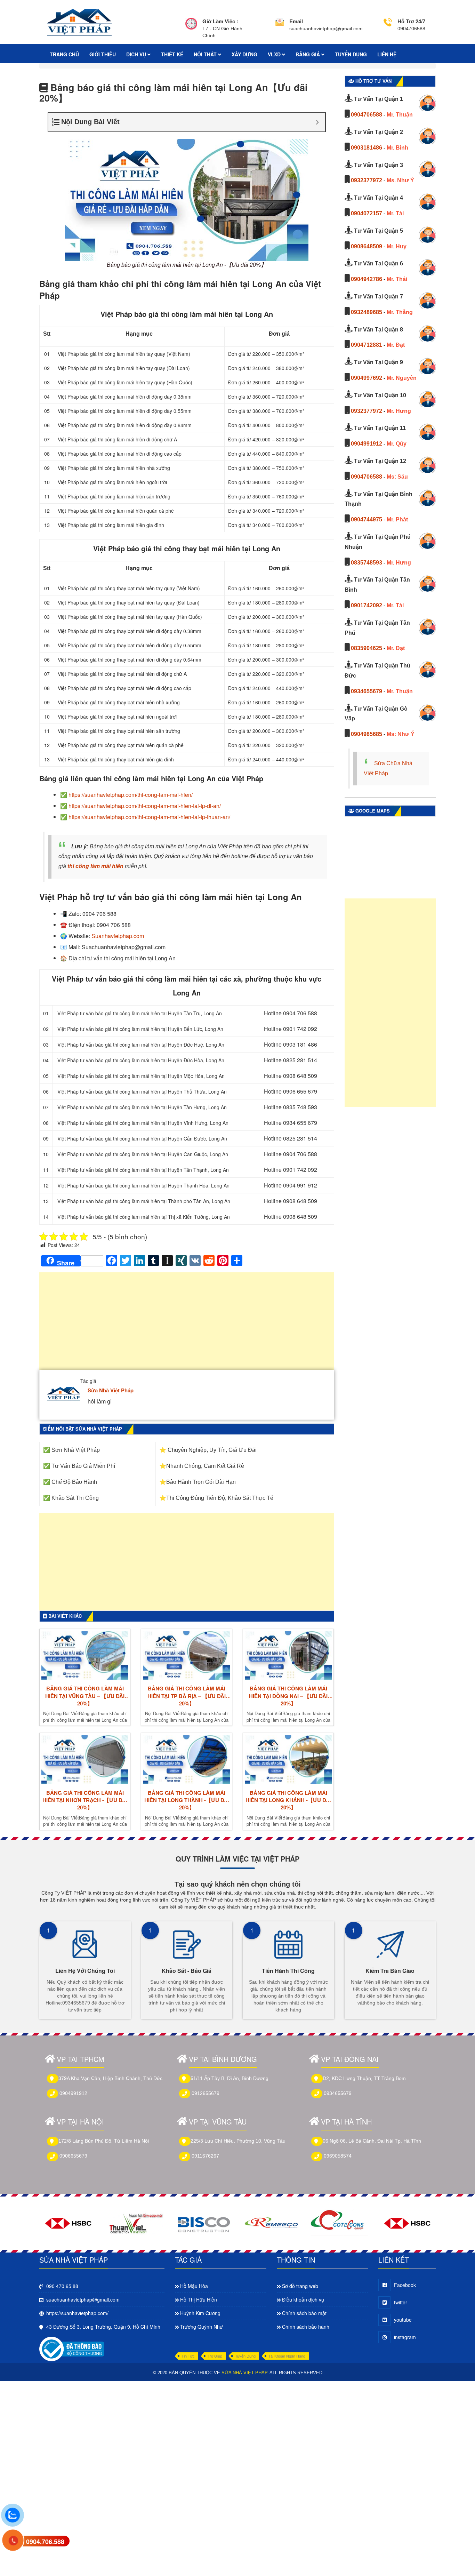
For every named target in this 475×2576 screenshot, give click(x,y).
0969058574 (338, 2156)
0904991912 (367, 444)
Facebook (405, 2285)
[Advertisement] (187, 1325)
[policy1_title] (191, 28)
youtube (403, 2320)
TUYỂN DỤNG (351, 54)
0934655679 (367, 691)
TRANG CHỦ (64, 54)
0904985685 (367, 734)
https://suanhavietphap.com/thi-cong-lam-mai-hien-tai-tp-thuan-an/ (149, 817)
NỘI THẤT (206, 54)
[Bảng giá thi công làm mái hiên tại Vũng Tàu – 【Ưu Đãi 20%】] (85, 1655)
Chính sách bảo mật (304, 2313)
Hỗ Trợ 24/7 (411, 21)
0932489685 (367, 312)
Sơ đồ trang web (300, 2286)
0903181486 (367, 148)
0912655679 (206, 2093)
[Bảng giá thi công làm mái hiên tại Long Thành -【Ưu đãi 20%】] (186, 1759)
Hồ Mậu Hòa (194, 2286)
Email (296, 21)
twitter (401, 2302)
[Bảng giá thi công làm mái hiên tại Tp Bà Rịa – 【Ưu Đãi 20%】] (186, 1655)
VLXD (275, 54)
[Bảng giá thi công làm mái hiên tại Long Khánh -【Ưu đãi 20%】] (288, 1759)
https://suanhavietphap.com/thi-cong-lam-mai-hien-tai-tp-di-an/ (145, 806)
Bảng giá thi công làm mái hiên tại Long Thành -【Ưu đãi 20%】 (187, 1800)
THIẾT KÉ (172, 54)
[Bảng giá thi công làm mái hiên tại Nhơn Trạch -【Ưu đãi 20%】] (85, 1759)
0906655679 (73, 2156)
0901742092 (367, 605)
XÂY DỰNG (244, 54)
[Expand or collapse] (317, 122)
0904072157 (367, 213)
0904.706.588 (45, 2542)
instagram (405, 2337)
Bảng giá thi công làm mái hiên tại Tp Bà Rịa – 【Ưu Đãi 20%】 (187, 1696)
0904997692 (367, 378)
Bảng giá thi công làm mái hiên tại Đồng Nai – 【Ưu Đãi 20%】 (288, 1696)
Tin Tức (188, 2356)
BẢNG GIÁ (308, 54)
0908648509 (367, 246)
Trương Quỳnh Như (202, 2327)
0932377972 (367, 180)
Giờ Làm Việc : (220, 21)
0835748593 (367, 563)
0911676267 (205, 2156)
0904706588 (367, 115)
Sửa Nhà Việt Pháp (111, 1390)
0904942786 (367, 279)
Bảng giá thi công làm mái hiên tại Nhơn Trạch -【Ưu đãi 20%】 (85, 1800)
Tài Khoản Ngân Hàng (287, 2356)
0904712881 (367, 345)
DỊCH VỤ (137, 54)
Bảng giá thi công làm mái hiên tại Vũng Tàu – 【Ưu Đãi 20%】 (85, 1696)
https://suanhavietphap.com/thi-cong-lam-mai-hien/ (131, 795)
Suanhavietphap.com (118, 936)
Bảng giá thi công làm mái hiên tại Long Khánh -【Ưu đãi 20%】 (288, 1800)
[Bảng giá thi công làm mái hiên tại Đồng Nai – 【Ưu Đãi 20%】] (288, 1655)
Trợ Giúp (215, 2356)
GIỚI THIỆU (103, 54)
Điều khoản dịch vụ (303, 2299)
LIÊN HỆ (387, 54)
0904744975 (367, 519)
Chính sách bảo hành (306, 2327)
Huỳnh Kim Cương (200, 2313)
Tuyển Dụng (245, 2356)
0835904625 (367, 648)
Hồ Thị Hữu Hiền (199, 2299)
